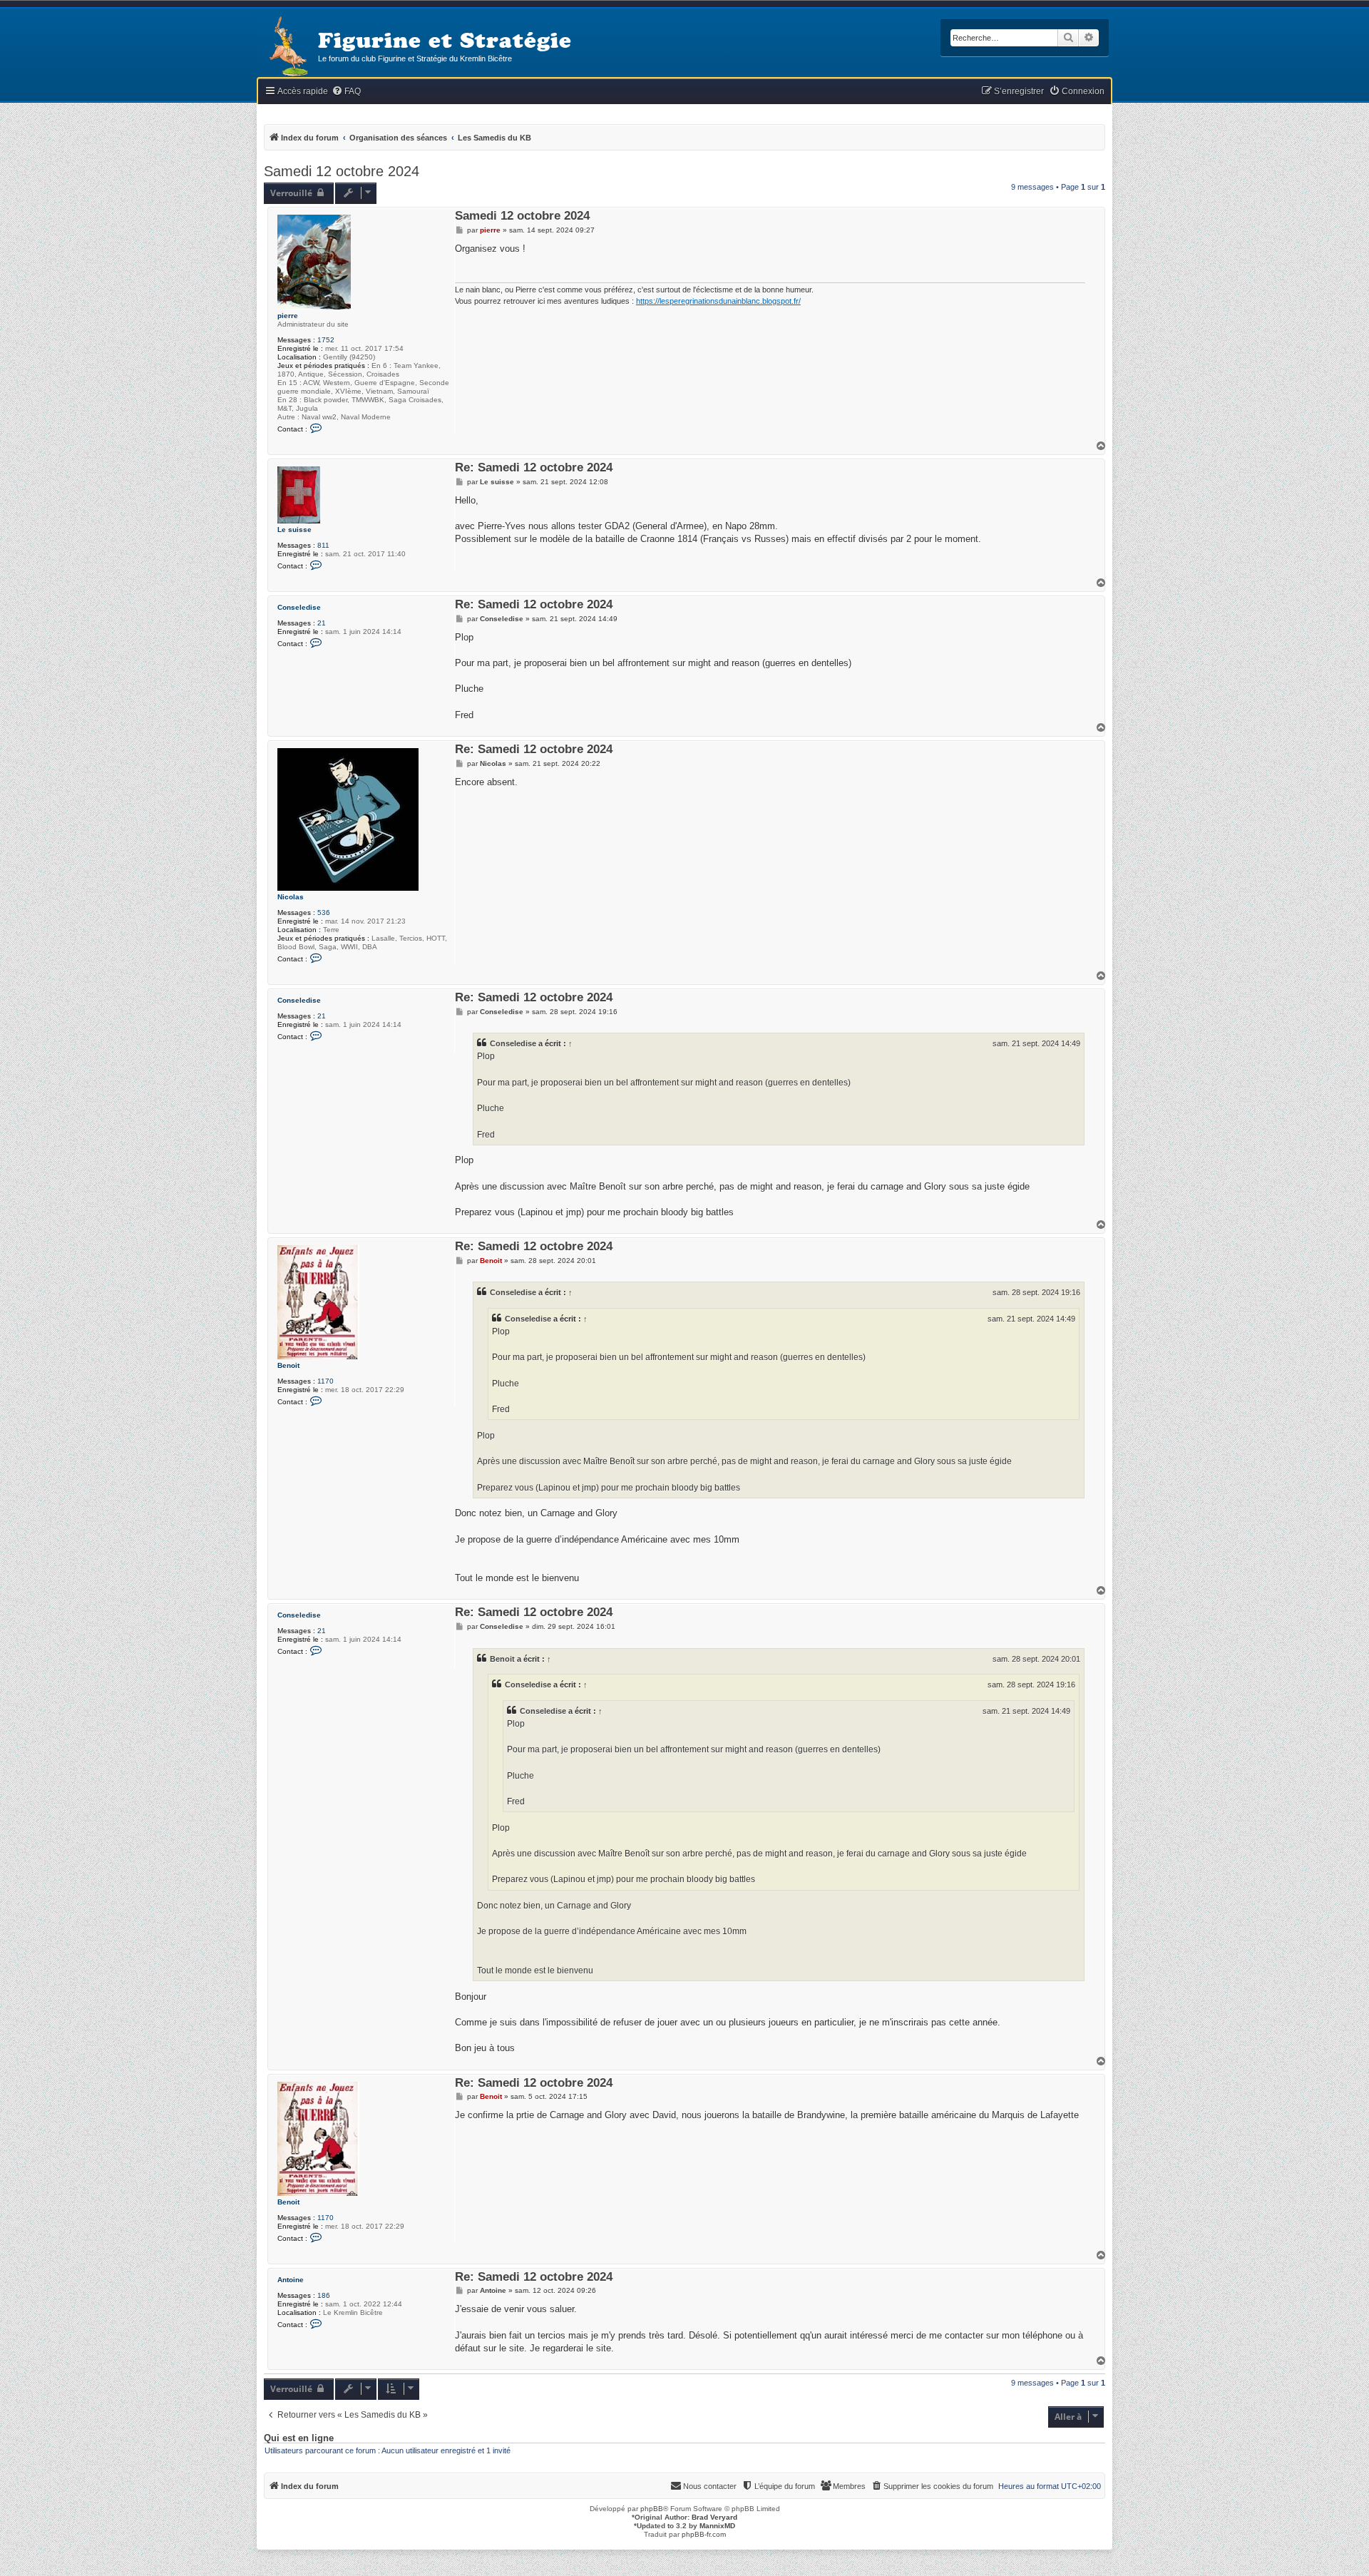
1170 (325, 1381)
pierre (288, 316)
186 (324, 2295)
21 (322, 623)
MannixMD (717, 2526)
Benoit (288, 1365)
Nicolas (291, 897)
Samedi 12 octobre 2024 (342, 171)
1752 (326, 340)
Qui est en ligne (299, 2438)
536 (324, 913)
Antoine (291, 2280)
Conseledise (299, 607)
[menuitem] (346, 92)
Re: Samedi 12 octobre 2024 (534, 468)
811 (323, 545)
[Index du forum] (287, 47)
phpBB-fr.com (704, 2534)
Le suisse (294, 530)
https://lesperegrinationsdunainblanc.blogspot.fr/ (718, 301)
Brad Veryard (714, 2517)
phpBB (652, 2509)
